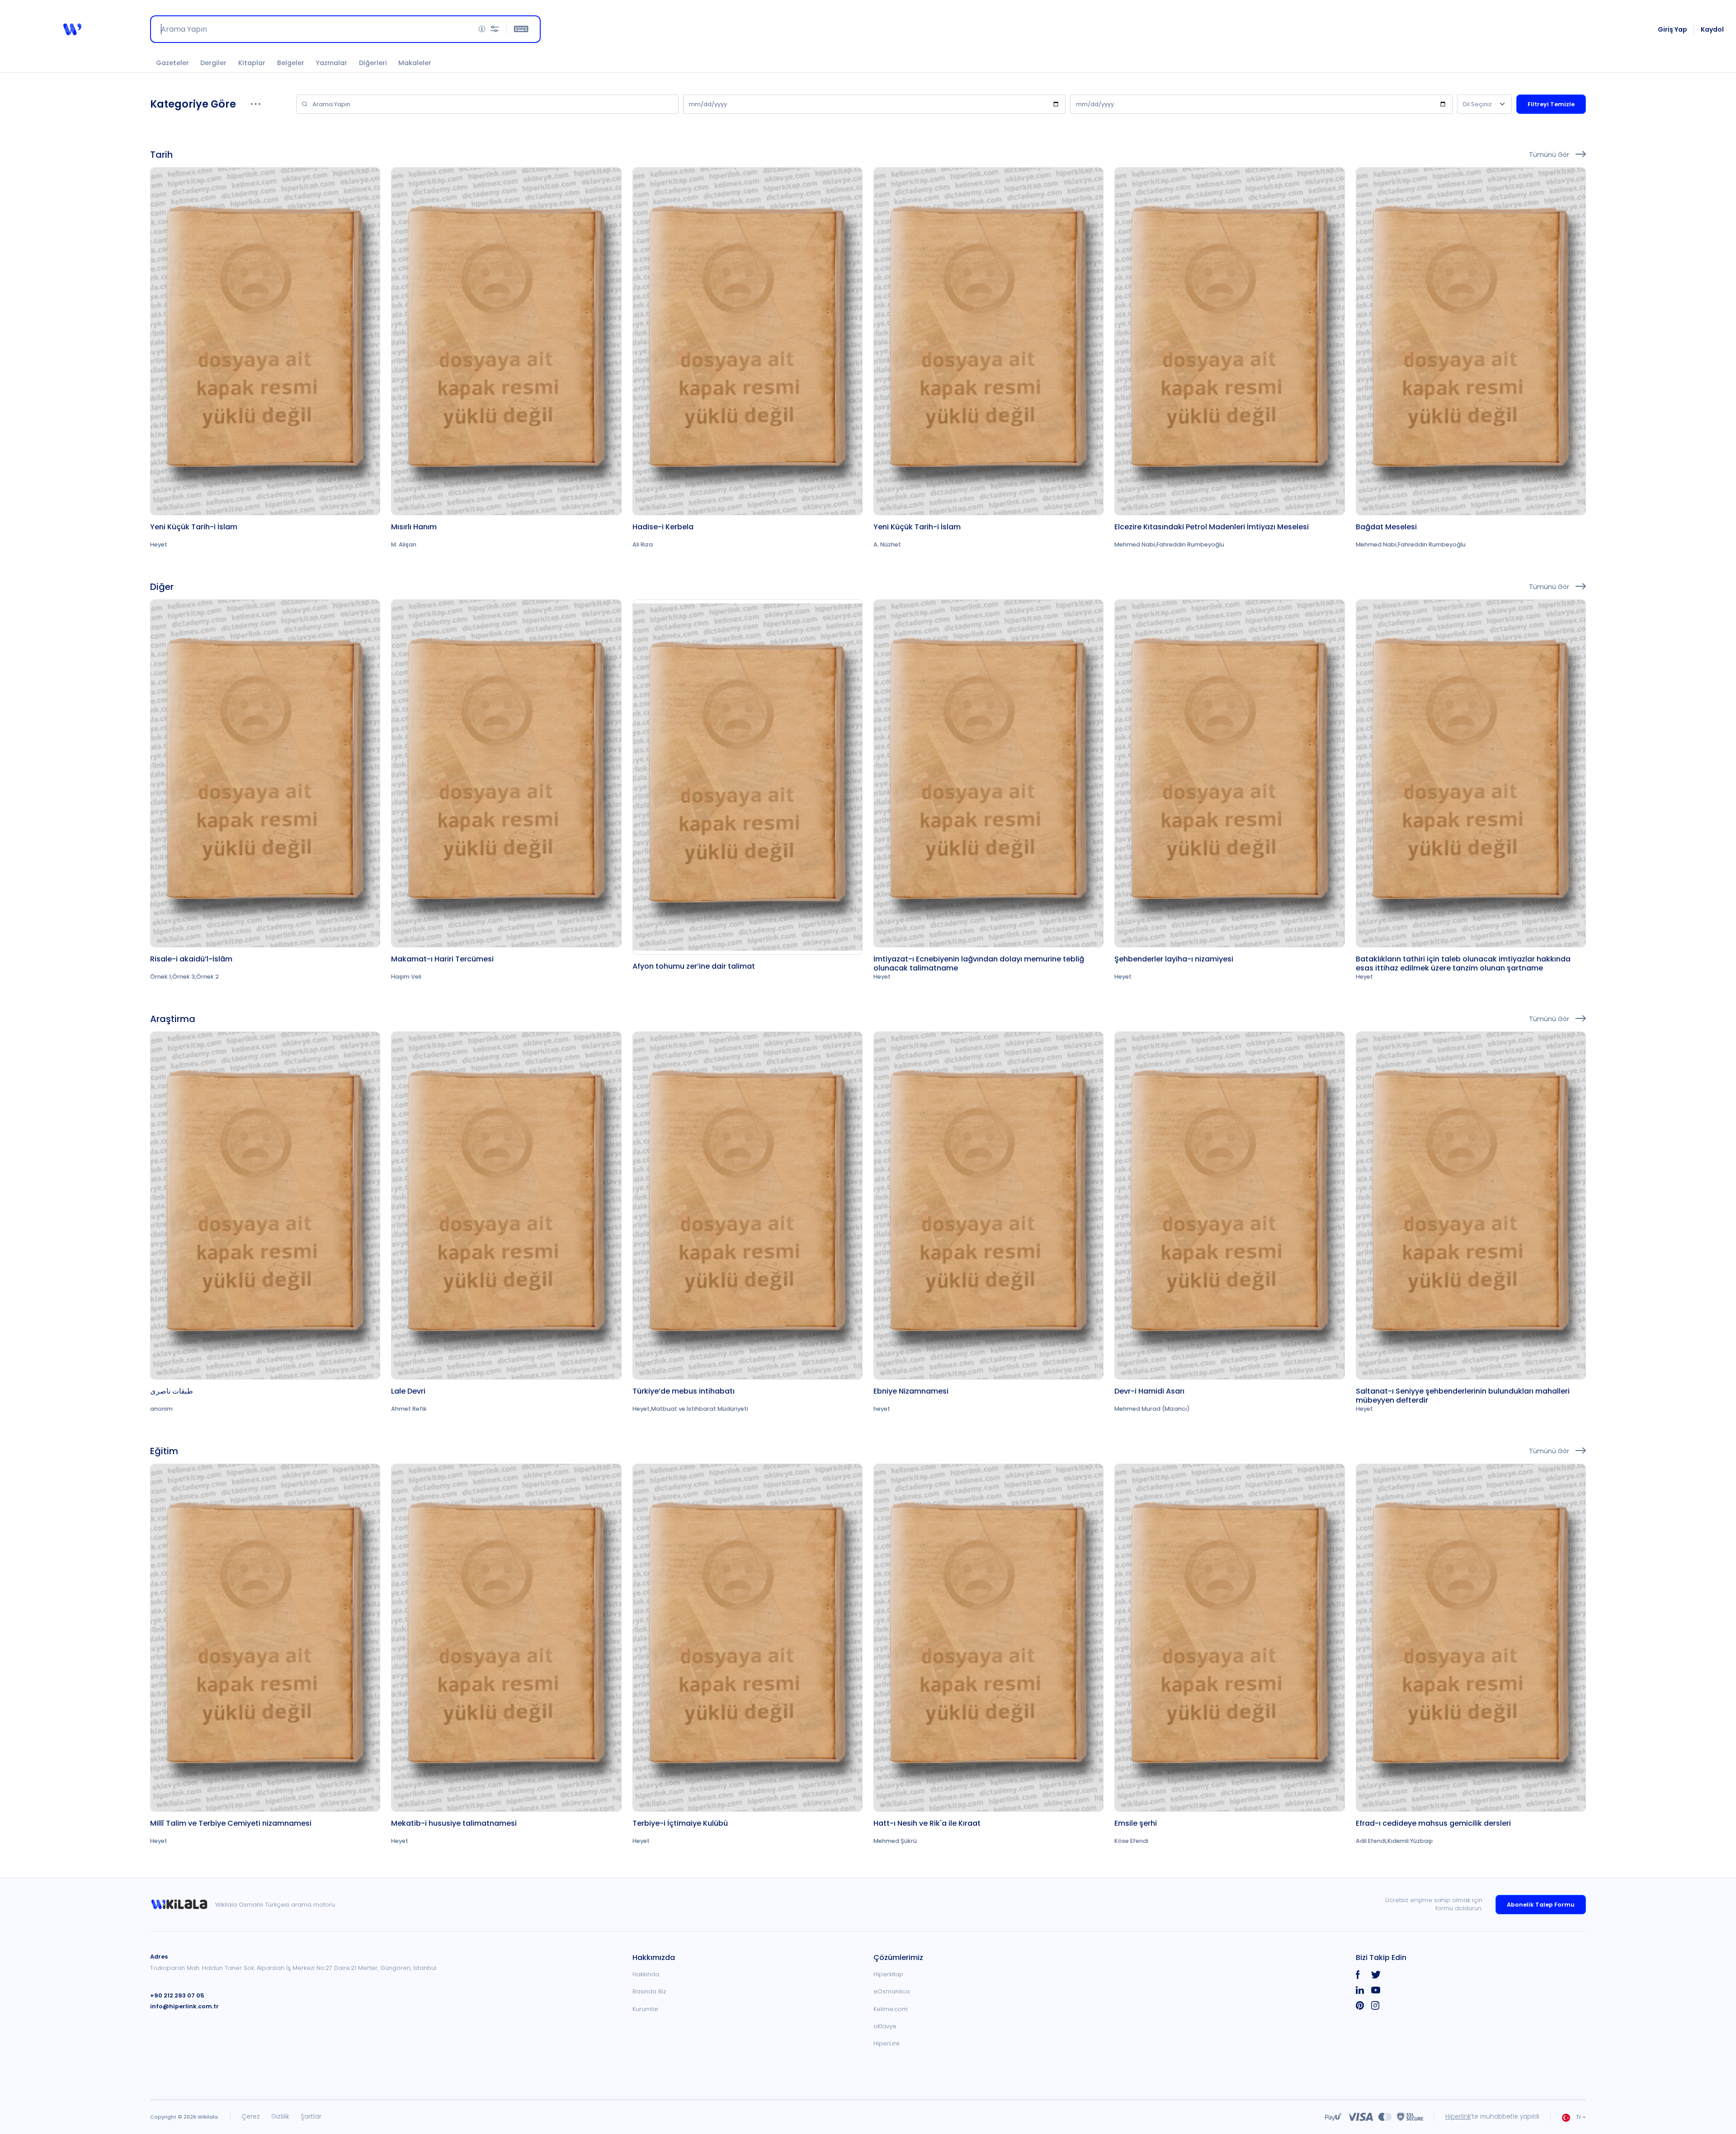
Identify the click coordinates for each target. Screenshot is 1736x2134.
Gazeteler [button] (172, 63)
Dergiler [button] (213, 63)
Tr (1579, 2117)
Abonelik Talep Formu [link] (1541, 1905)
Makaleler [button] (415, 63)
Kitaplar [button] (252, 63)
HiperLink (887, 2043)
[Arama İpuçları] (482, 29)
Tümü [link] (1550, 154)
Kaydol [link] (1712, 29)
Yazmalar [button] (331, 63)
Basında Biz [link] (649, 1991)
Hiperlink (1458, 2117)
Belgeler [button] (291, 63)
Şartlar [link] (311, 2117)
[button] (72, 29)
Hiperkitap (888, 1974)
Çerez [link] (251, 2117)
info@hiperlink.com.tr (184, 2006)
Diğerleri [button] (373, 63)
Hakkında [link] (646, 1974)
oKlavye (885, 2026)
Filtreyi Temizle (1551, 104)
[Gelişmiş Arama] (495, 29)
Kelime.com (891, 2009)
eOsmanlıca (892, 1991)
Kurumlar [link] (646, 2009)
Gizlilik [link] (280, 2117)
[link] (265, 358)
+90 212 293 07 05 (177, 1995)
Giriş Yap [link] (1672, 29)
